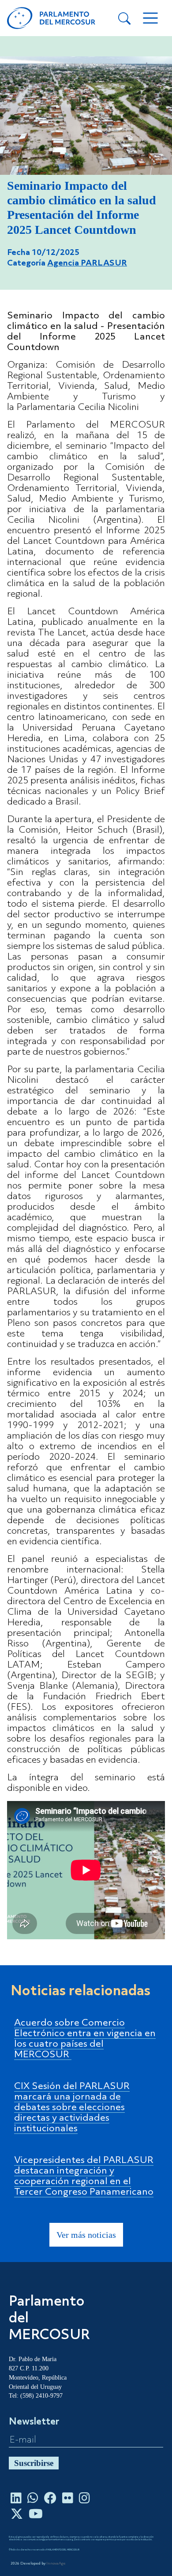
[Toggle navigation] (150, 18)
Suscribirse (34, 2463)
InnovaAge (56, 2564)
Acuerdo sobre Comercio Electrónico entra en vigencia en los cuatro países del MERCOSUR (85, 2039)
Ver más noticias (86, 2235)
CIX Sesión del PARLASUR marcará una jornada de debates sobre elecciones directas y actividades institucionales (72, 2108)
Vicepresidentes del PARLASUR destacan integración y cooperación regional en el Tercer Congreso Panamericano (84, 2176)
